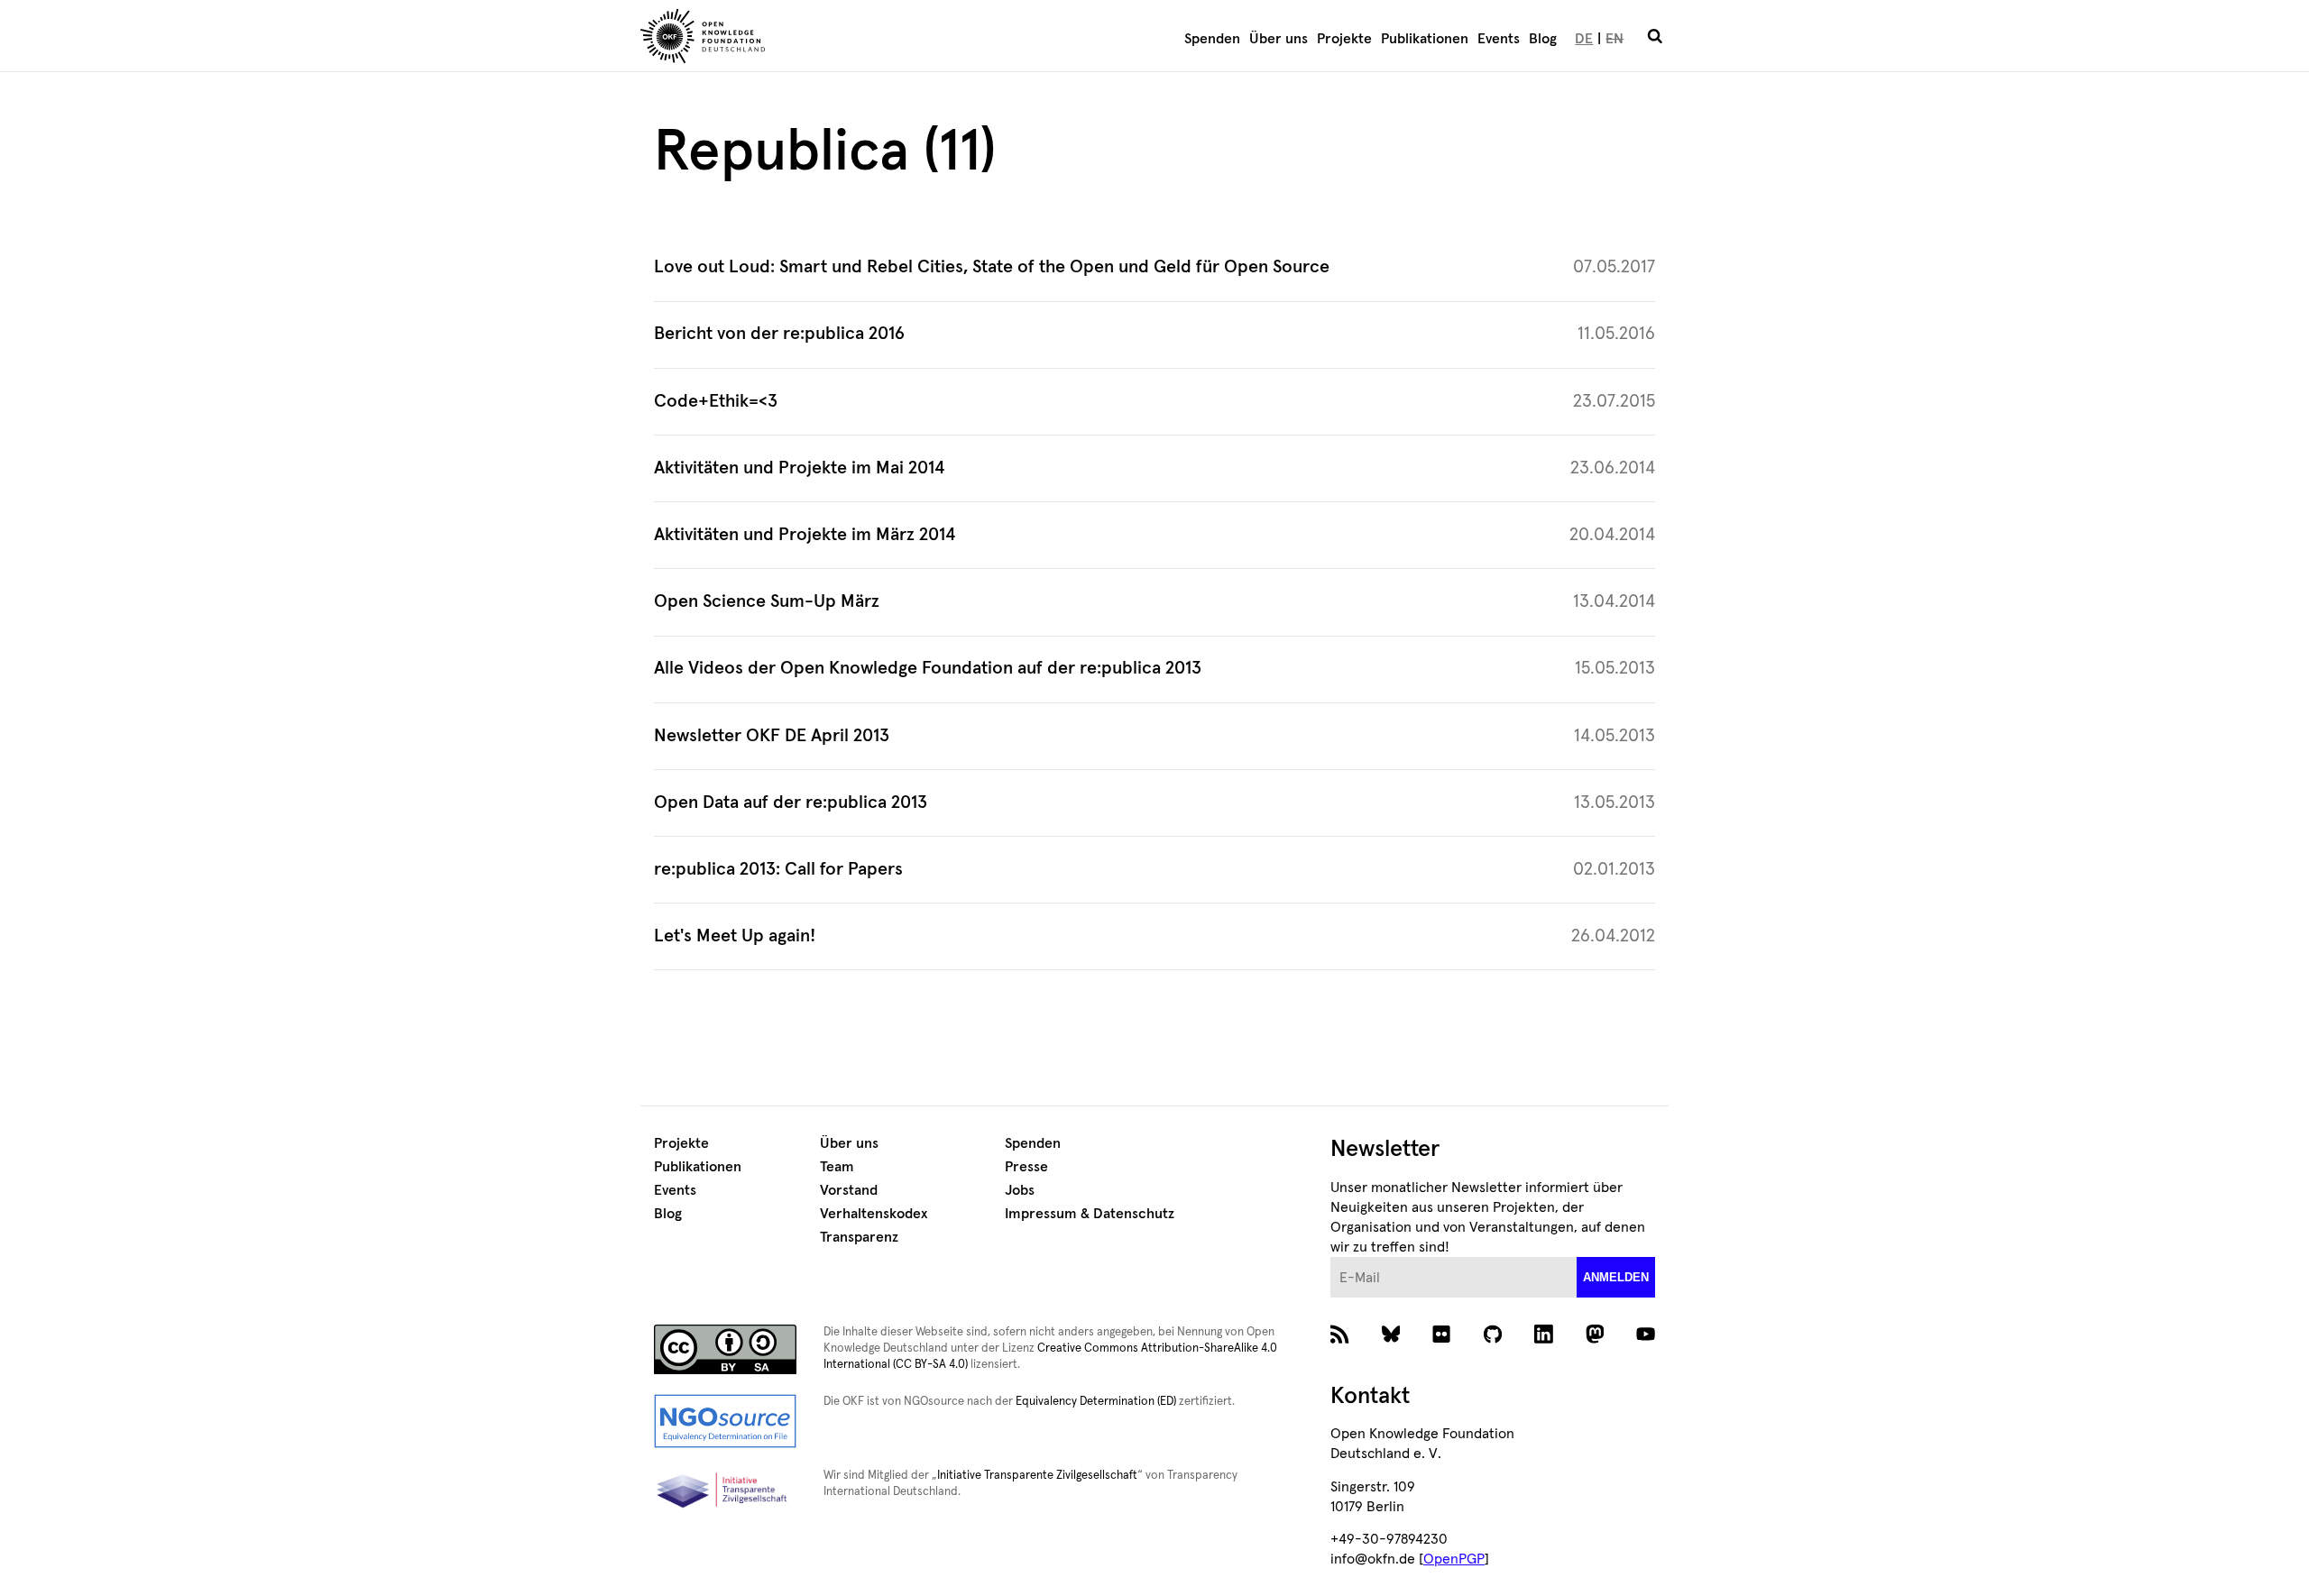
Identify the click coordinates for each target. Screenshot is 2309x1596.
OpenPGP (1454, 1559)
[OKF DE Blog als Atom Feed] (1340, 1339)
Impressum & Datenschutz (1090, 1214)
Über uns (1279, 39)
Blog (1543, 39)
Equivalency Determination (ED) (1096, 1402)
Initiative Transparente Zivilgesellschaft (1037, 1476)
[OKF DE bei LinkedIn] (1544, 1339)
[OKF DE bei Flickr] (1442, 1339)
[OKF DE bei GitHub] (1493, 1339)
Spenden (1212, 39)
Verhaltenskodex (874, 1214)
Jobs (1020, 1190)
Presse (1026, 1167)
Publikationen (1425, 39)
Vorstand (849, 1190)
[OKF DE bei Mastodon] (1595, 1339)
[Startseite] (808, 39)
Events (1499, 39)
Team (837, 1167)
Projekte (1344, 39)
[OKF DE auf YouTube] (1646, 1339)
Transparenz (859, 1237)
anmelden (1616, 1277)
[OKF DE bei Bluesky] (1391, 1339)
